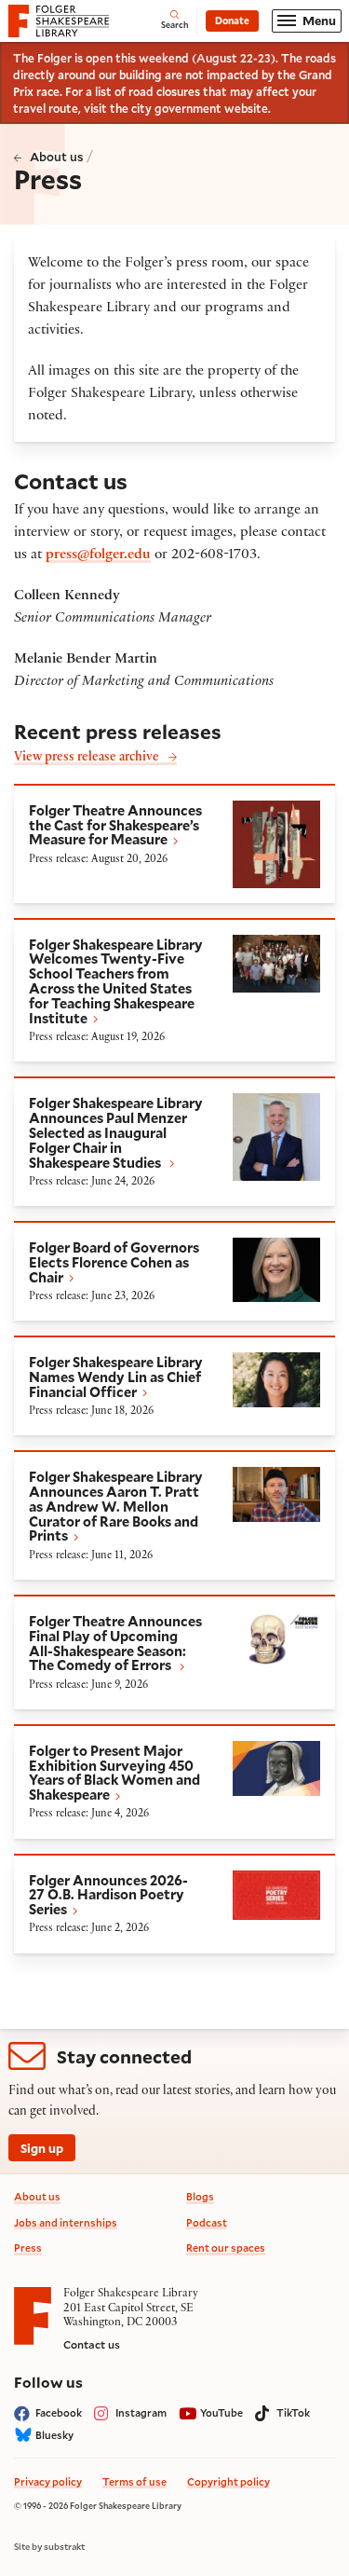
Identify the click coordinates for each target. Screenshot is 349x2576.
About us (57, 156)
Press (28, 2247)
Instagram (141, 2412)
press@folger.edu (98, 555)
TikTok (293, 2412)
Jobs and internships (66, 2222)
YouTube (221, 2412)
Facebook (59, 2412)
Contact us (92, 2344)
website (246, 108)
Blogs (200, 2196)
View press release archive (87, 758)
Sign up (42, 2148)
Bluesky (54, 2435)
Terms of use (134, 2481)
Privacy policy (48, 2481)
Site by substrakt (49, 2547)
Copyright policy (228, 2481)
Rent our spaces (226, 2247)
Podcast (207, 2222)
